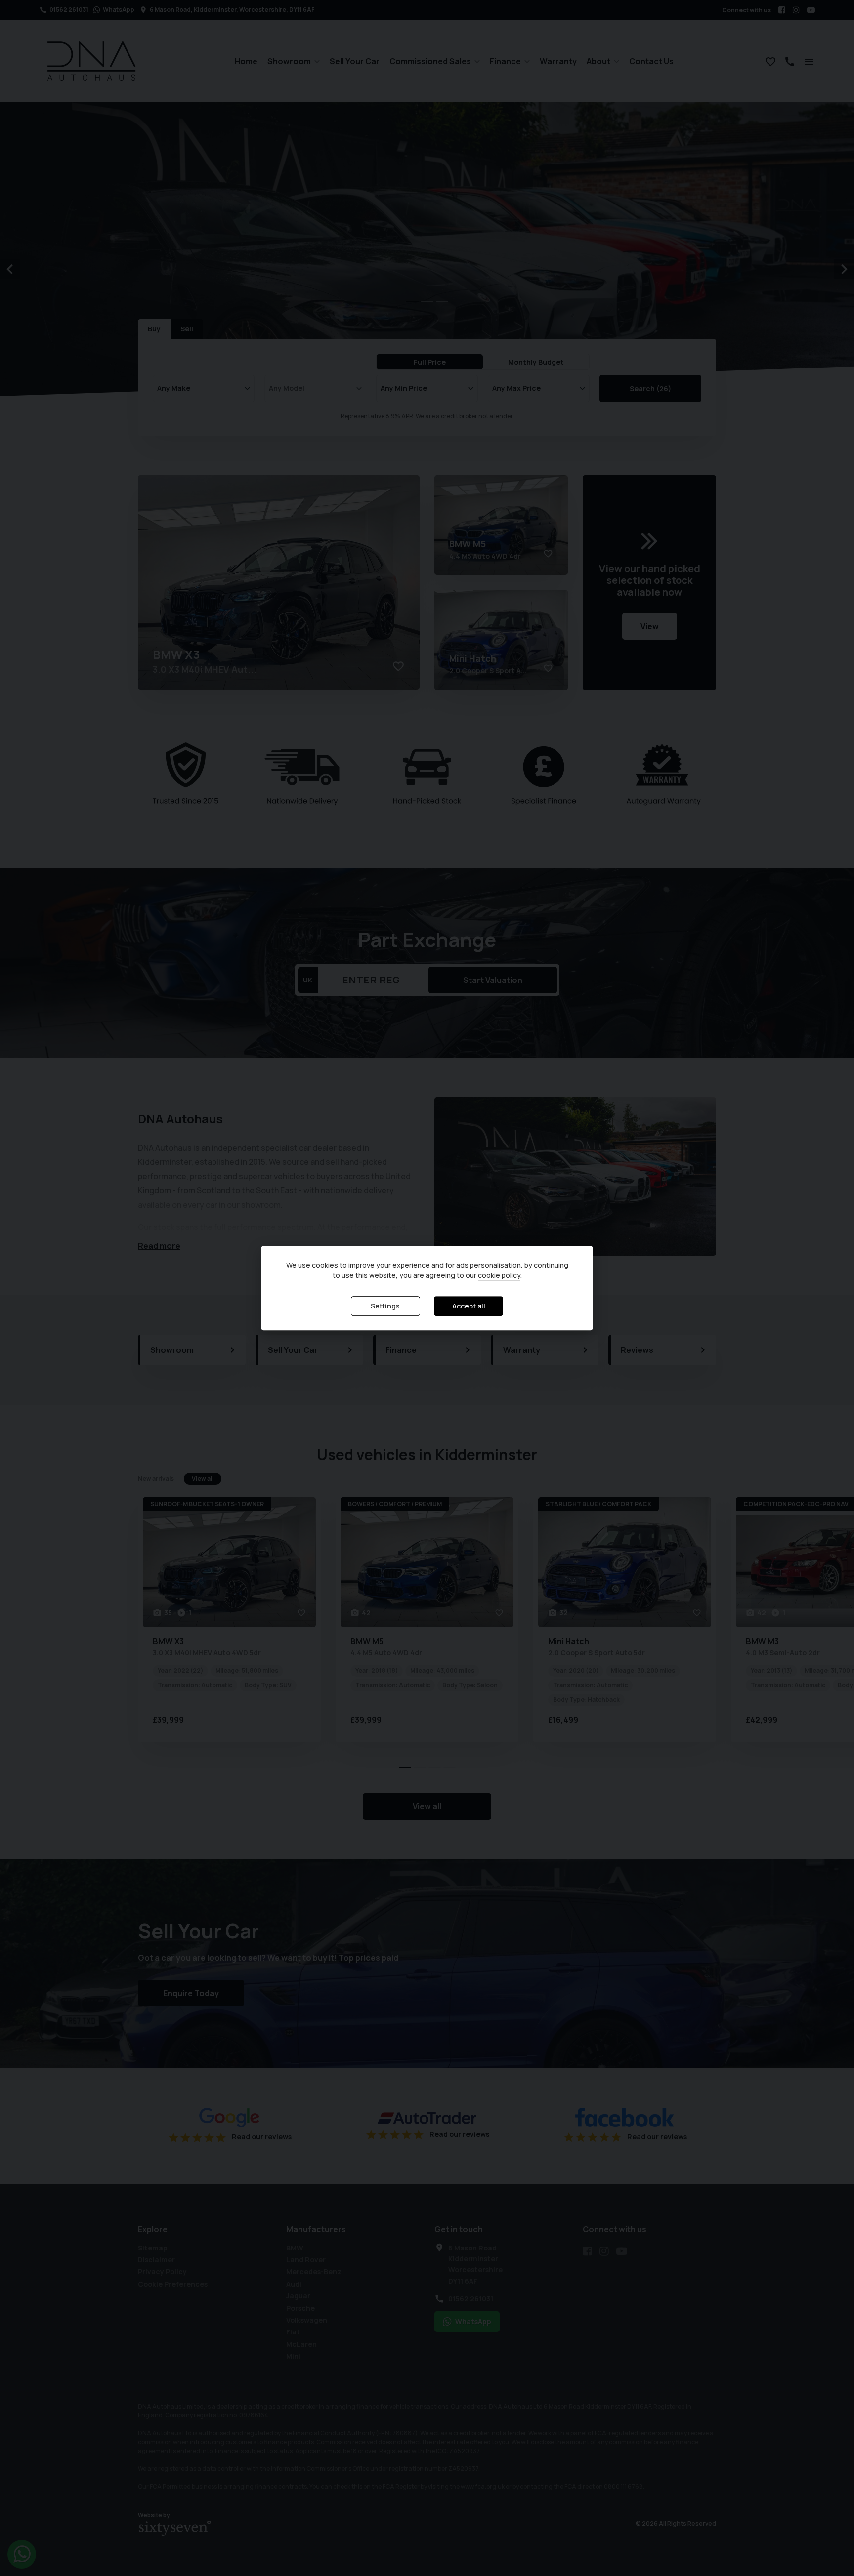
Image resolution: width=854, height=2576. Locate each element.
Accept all (469, 1306)
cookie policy (499, 1276)
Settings (385, 1306)
